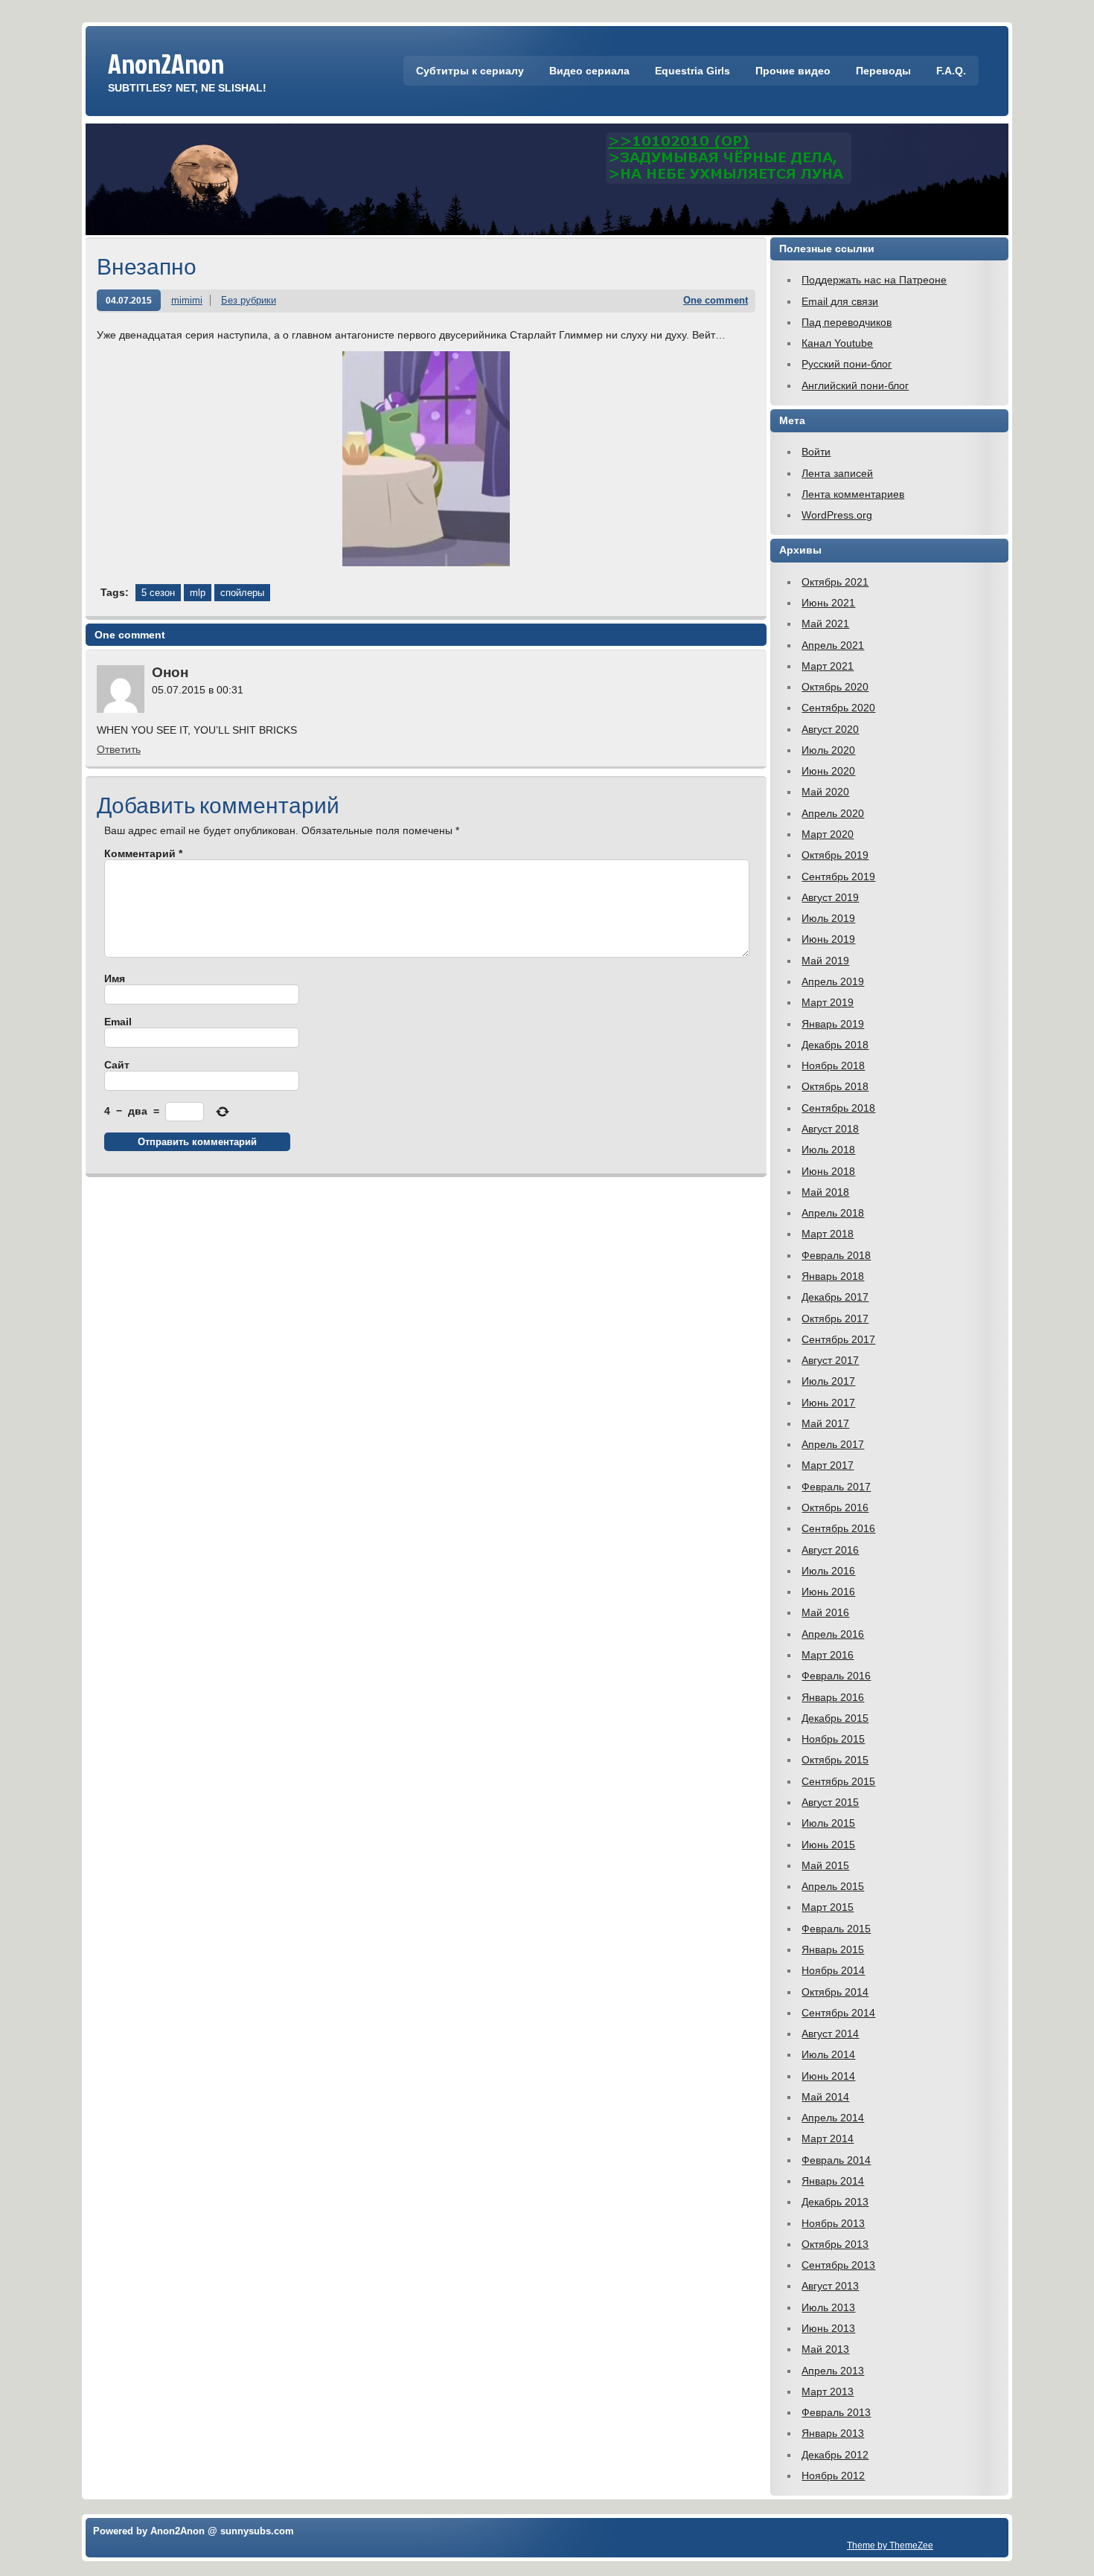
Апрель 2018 (833, 1213)
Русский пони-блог (847, 364)
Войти (816, 452)
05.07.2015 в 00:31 (198, 690)
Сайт (117, 1065)
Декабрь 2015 (835, 1718)
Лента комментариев (853, 494)
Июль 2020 (828, 750)
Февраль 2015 (836, 1929)
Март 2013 (828, 2391)
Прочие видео (793, 71)
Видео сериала (589, 71)
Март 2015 (828, 1907)
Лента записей (837, 473)
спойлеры (242, 593)
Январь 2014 (833, 2181)
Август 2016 (830, 1550)
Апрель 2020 (833, 813)
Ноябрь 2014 (833, 1970)
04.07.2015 (129, 300)
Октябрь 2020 (835, 687)
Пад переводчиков (847, 322)
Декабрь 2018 (835, 1045)
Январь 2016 (833, 1697)
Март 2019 (828, 1002)
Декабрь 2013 (835, 2202)
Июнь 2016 (828, 1592)
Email (118, 1022)
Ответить (119, 749)
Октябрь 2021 (835, 582)
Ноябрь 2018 (833, 1066)
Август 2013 (830, 2286)
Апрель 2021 (833, 645)
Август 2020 (830, 729)
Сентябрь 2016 (838, 1528)
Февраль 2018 (836, 1255)
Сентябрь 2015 (838, 1781)
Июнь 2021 (828, 603)
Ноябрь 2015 (833, 1739)
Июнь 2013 (828, 2328)
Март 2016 (828, 1655)
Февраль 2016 (836, 1676)
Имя (115, 978)
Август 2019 (830, 897)
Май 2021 (825, 624)
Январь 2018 (833, 1276)
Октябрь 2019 (835, 855)
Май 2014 (825, 2097)
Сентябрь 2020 (838, 708)
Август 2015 (830, 1802)
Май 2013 (825, 2349)
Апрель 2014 (833, 2118)
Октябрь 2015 (835, 1760)
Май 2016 (825, 1612)
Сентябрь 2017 (838, 1339)
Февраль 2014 (836, 2160)
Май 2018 (825, 1192)
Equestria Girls (692, 71)
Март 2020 (828, 834)
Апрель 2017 (833, 1444)
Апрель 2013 (833, 2371)
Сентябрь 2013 (838, 2265)
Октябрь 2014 (835, 1992)
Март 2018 (828, 1234)
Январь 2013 (833, 2433)
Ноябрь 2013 (833, 2223)
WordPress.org (837, 515)
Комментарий (143, 853)
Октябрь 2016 (835, 1508)
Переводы (883, 71)
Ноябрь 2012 (833, 2476)
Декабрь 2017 (835, 1297)
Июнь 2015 (828, 1845)
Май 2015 (825, 1865)
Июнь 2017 (828, 1403)
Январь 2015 (833, 1949)
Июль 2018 (828, 1150)
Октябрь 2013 (835, 2244)
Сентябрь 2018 (838, 1108)
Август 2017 (830, 1360)
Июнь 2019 (828, 939)
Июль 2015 (828, 1823)
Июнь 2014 (828, 2076)
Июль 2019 (828, 918)
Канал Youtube (837, 343)
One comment (716, 300)
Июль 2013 (828, 2307)
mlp (198, 593)
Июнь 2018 (828, 1171)
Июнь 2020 (828, 771)
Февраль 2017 (836, 1487)
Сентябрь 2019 (838, 877)
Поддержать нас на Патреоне (874, 280)
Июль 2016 (828, 1571)
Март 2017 (828, 1465)
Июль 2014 (828, 2054)
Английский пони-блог (855, 385)
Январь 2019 (833, 1024)
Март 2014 (828, 2138)
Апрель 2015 (833, 1886)
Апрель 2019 (833, 981)
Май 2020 (825, 792)
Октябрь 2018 (835, 1086)
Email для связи (840, 301)
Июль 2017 (828, 1381)
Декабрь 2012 (835, 2455)
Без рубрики (249, 300)
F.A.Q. (951, 71)
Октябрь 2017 (835, 1319)
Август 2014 (830, 2034)
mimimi (187, 300)
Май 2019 (825, 961)
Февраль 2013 (836, 2412)
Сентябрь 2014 (838, 2013)
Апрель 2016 (833, 1634)
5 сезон (158, 593)
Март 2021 (828, 666)
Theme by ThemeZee (890, 2545)
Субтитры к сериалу (470, 71)
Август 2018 (830, 1129)
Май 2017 (825, 1423)
